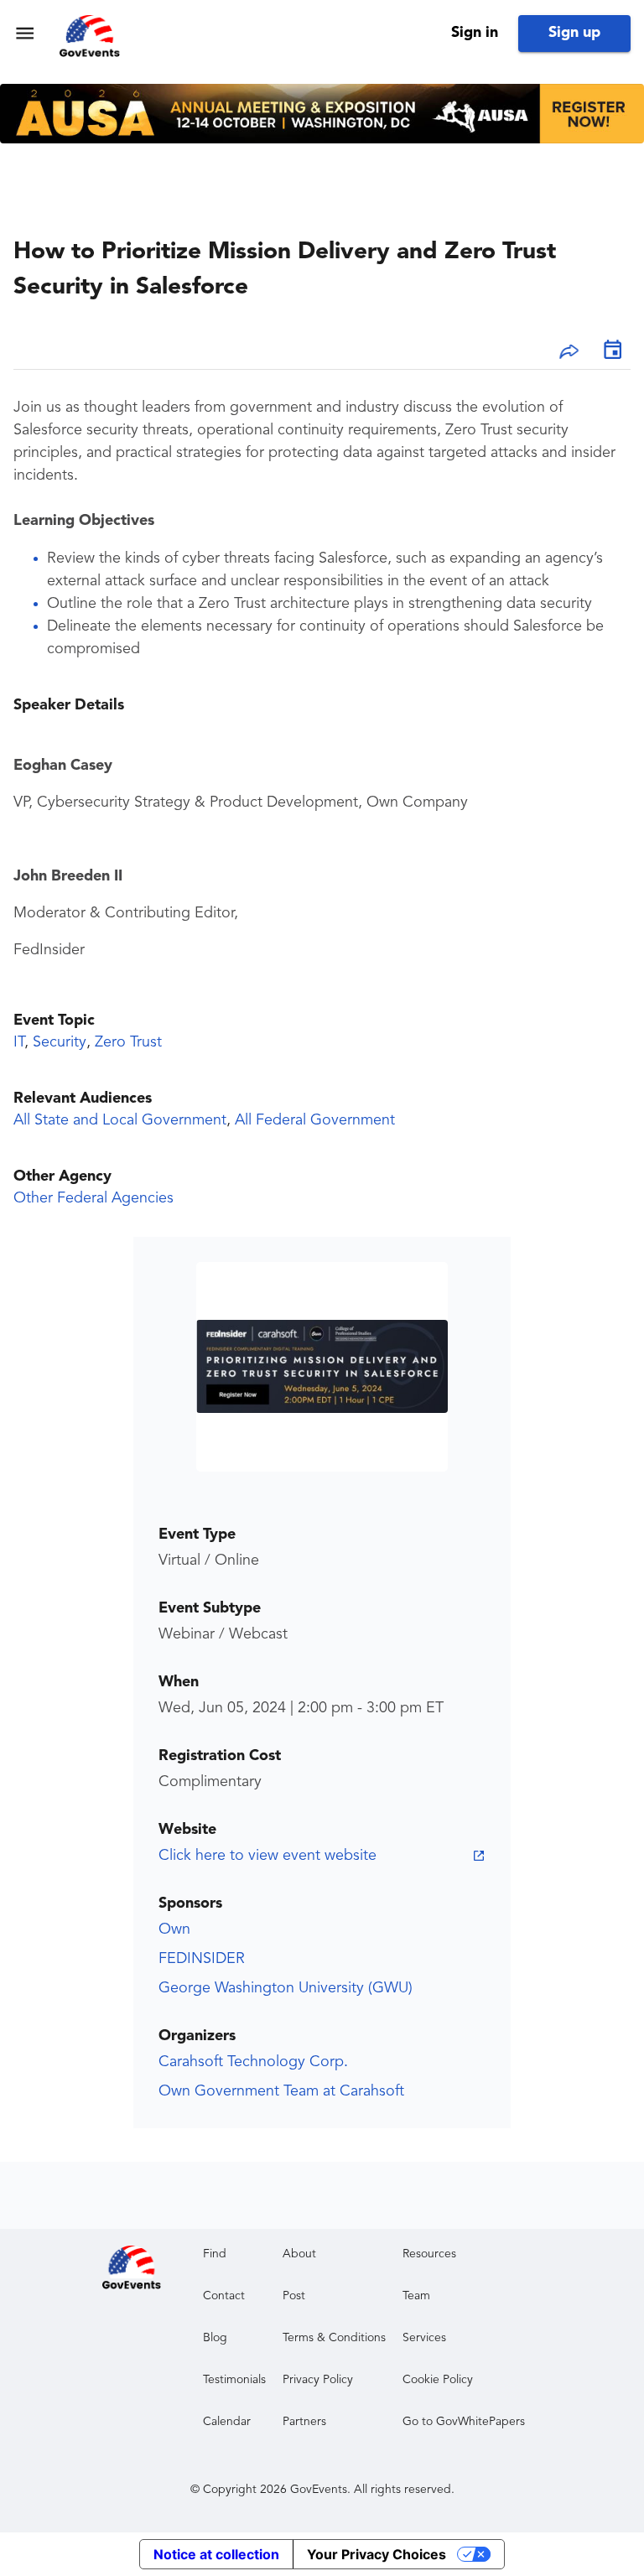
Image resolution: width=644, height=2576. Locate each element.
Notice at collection (216, 2554)
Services (424, 2338)
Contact (224, 2296)
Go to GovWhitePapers (464, 2422)
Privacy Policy (318, 2380)
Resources (429, 2254)
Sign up (574, 33)
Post (294, 2296)
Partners (304, 2422)
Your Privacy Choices (377, 2554)
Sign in (475, 33)
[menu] (25, 33)
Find (215, 2254)
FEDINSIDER (202, 1959)
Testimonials (234, 2380)
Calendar (227, 2422)
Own (174, 1929)
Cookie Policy (438, 2380)
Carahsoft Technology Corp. (253, 2062)
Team (416, 2296)
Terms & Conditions (334, 2338)
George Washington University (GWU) (286, 1988)
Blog (215, 2338)
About (299, 2254)
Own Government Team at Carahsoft (281, 2091)
